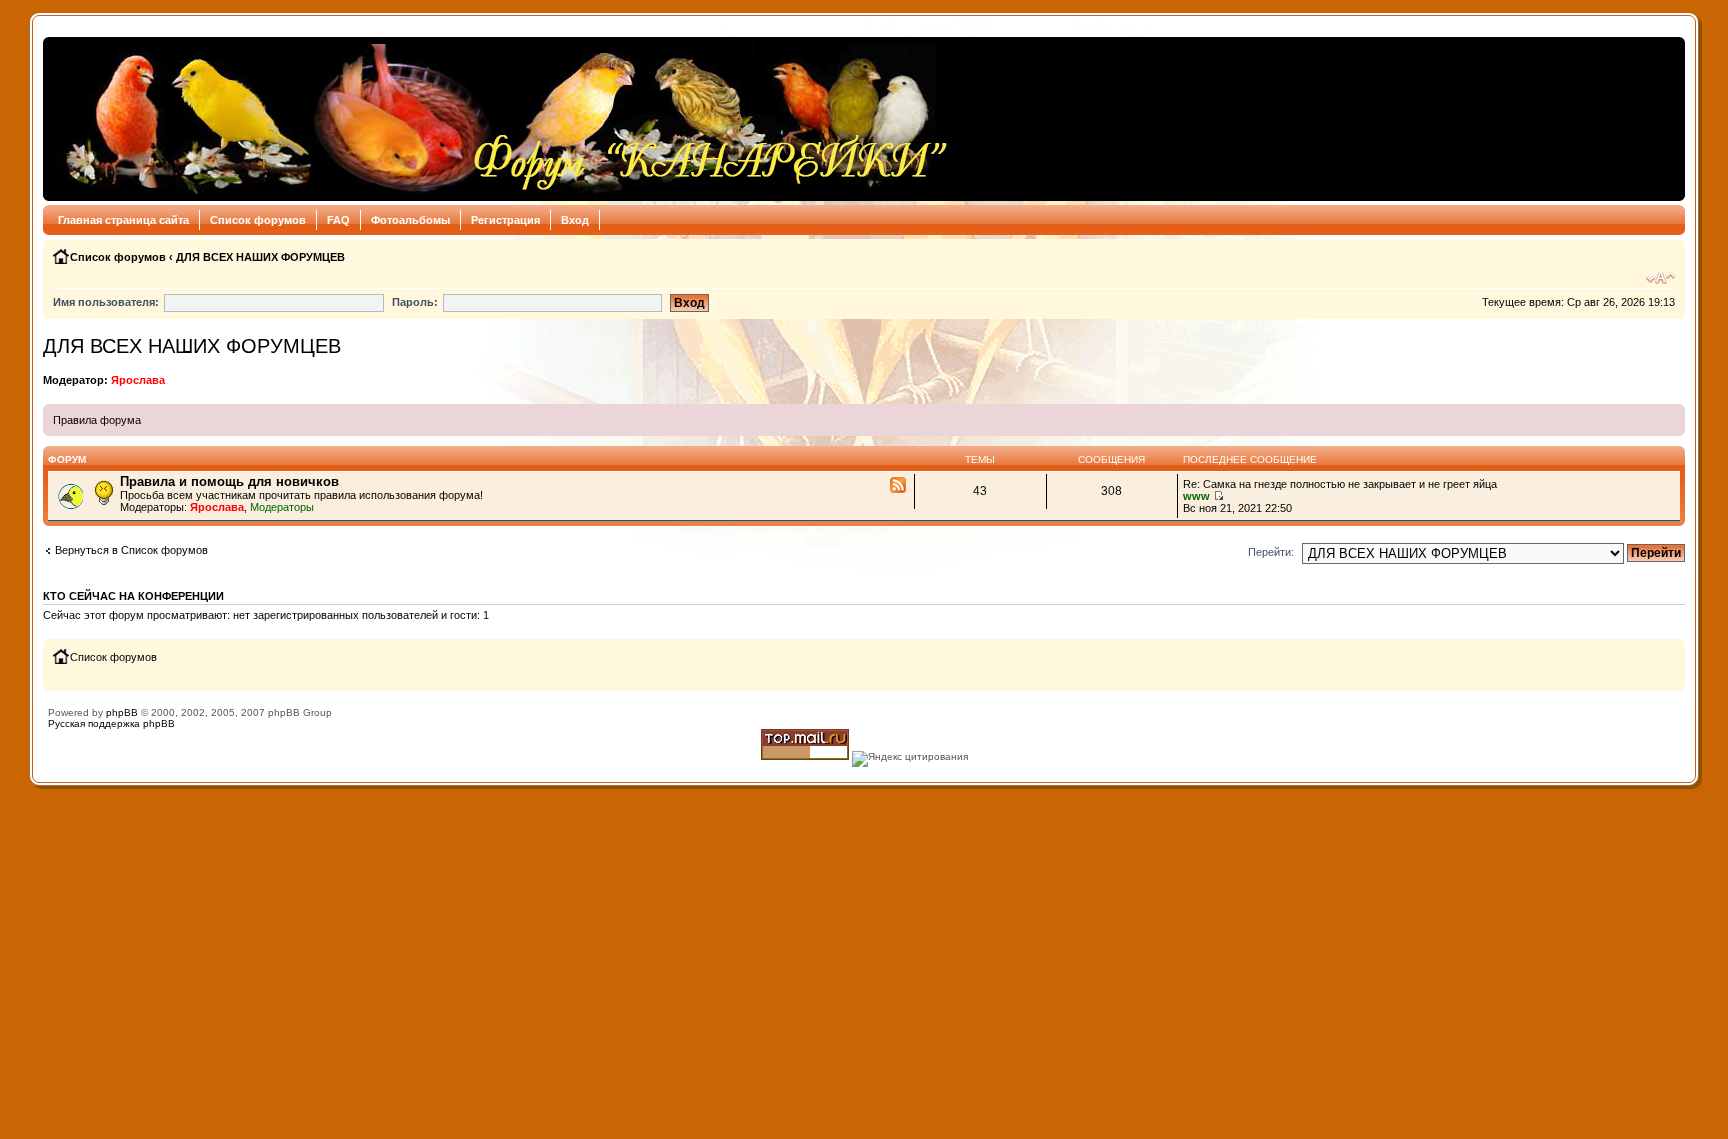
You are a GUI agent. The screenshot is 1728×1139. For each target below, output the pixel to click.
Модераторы (282, 507)
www (1196, 496)
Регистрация (505, 220)
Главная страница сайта (123, 220)
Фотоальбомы (410, 220)
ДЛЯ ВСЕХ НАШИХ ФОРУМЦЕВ (260, 257)
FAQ (338, 220)
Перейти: (1271, 552)
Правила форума (97, 420)
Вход (575, 220)
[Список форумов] (501, 119)
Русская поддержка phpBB (111, 723)
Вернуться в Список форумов (131, 550)
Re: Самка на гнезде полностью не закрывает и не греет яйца (1340, 484)
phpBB (122, 712)
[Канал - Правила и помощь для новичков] (898, 486)
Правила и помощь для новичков (229, 481)
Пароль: (415, 302)
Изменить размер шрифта (1660, 278)
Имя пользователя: (106, 302)
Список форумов (258, 220)
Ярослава (138, 380)
